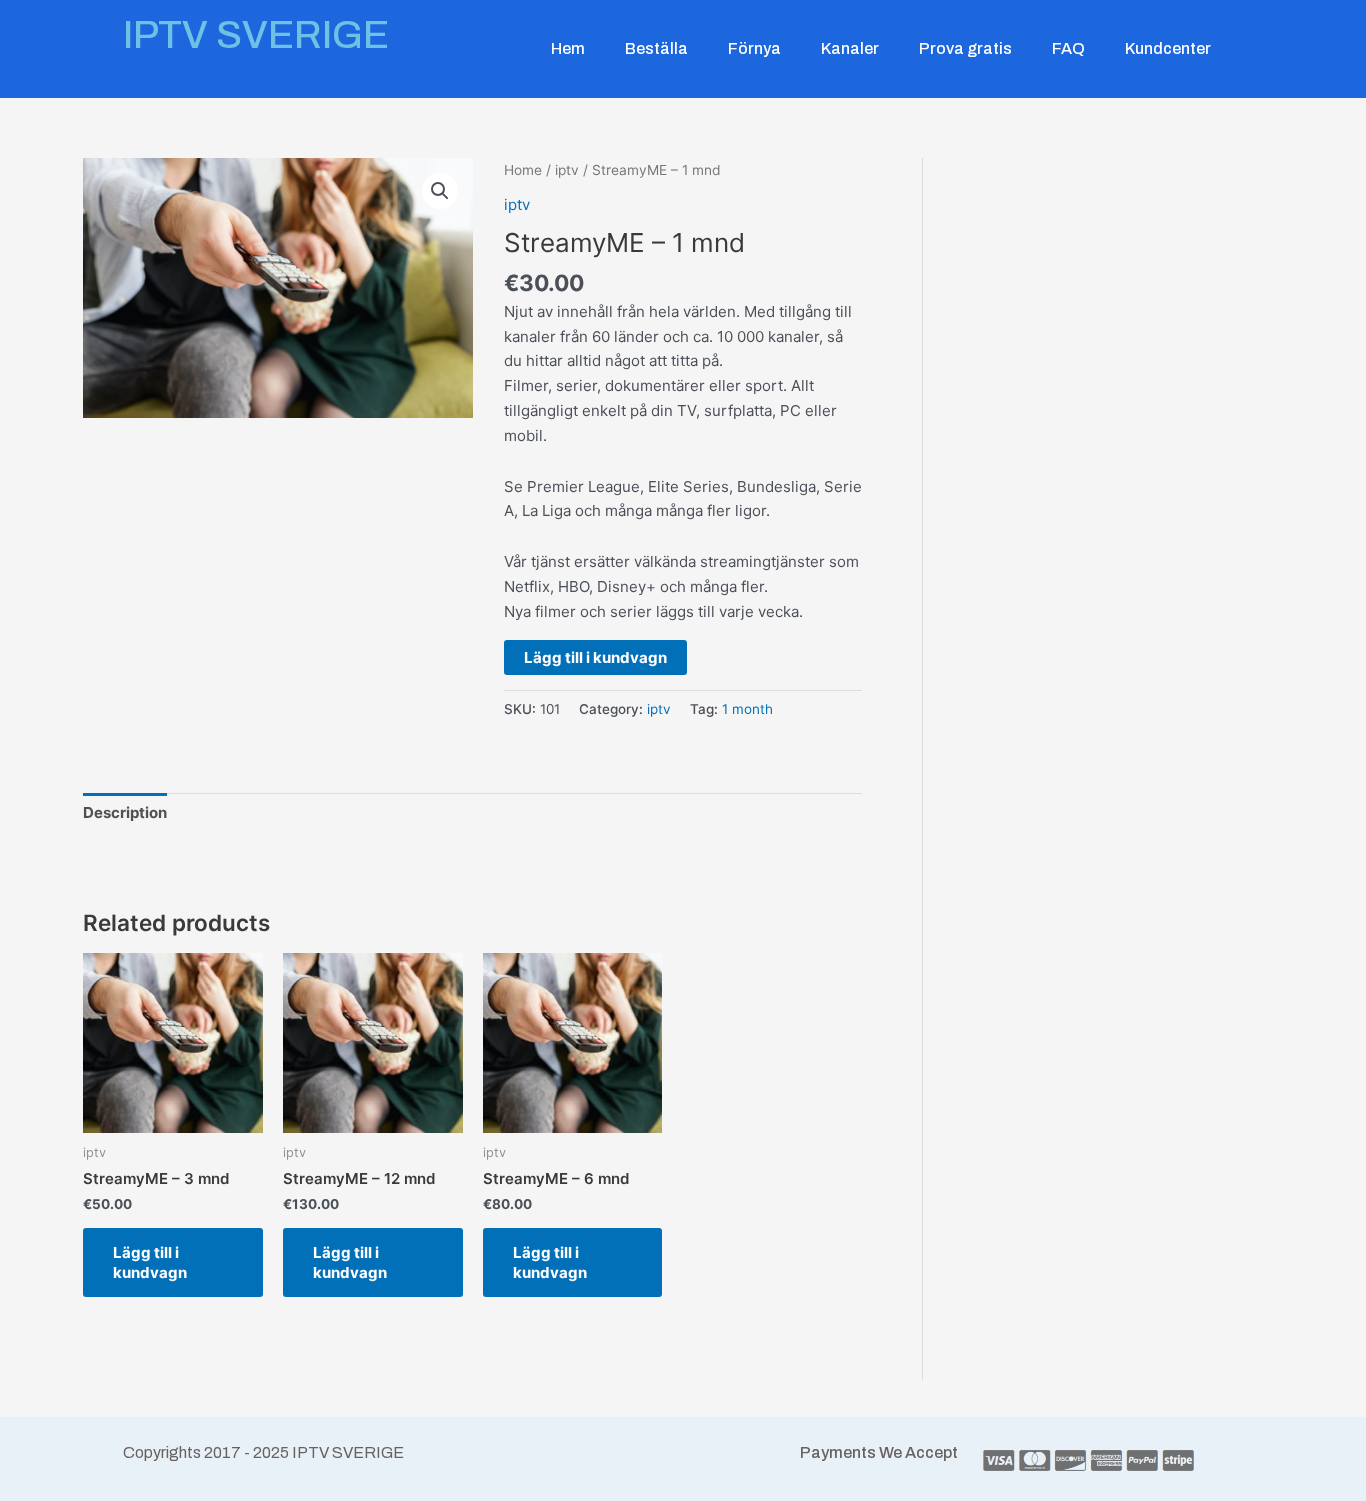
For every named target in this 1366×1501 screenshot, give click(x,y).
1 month (747, 709)
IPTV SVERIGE (256, 35)
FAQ (1068, 48)
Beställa (656, 48)
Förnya (754, 48)
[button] (440, 191)
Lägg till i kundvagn (595, 657)
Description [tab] (125, 812)
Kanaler (850, 48)
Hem (568, 48)
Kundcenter (1168, 48)
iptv (567, 170)
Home (523, 170)
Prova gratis (965, 48)
